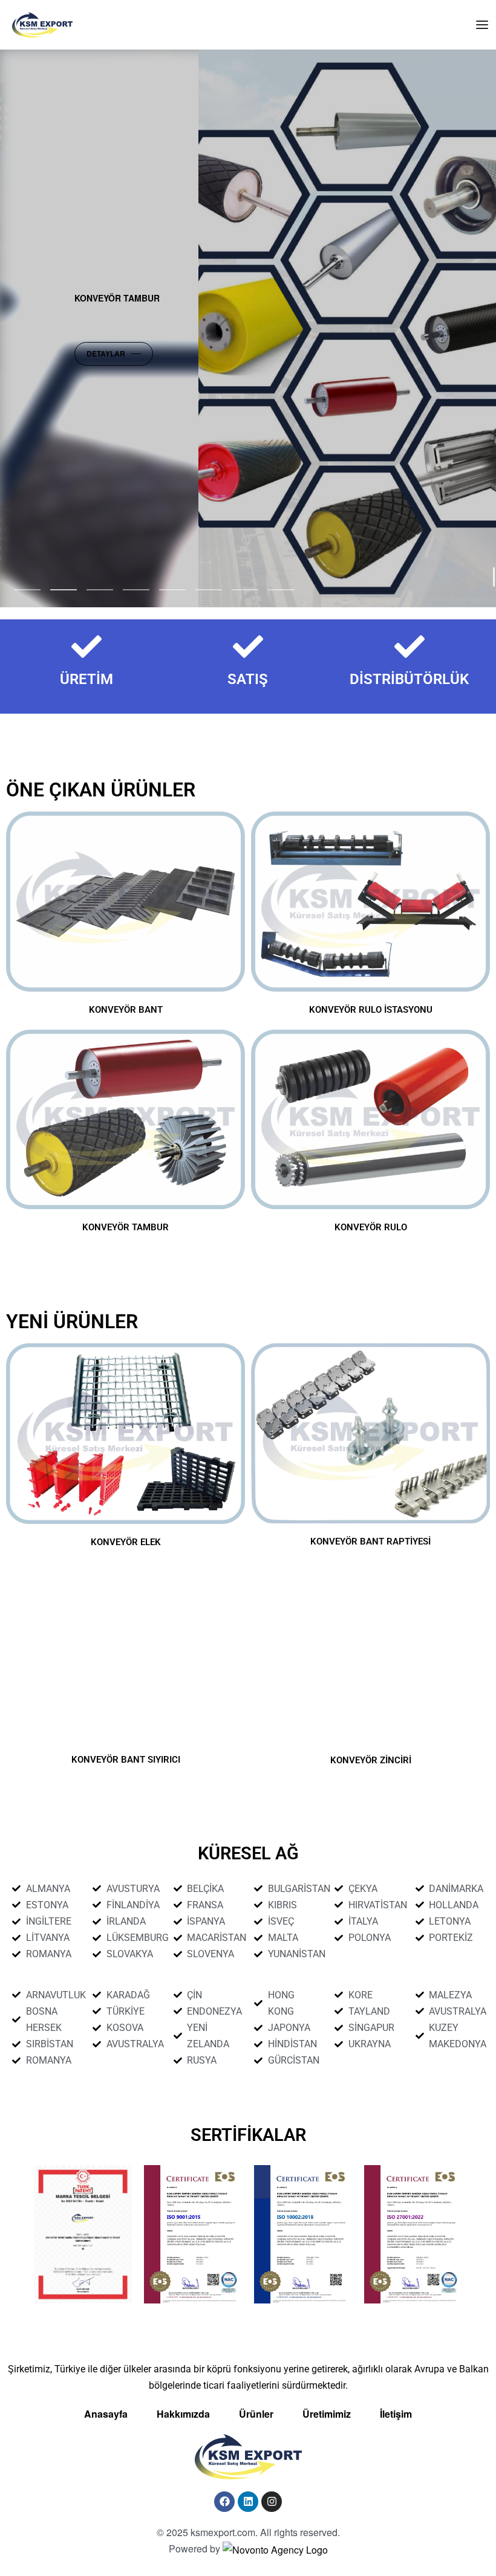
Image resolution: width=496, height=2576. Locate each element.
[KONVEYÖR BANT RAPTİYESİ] (370, 1433)
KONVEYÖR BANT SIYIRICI (126, 1760)
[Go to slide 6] (245, 590)
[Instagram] (272, 2502)
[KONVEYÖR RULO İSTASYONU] (370, 902)
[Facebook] (224, 2502)
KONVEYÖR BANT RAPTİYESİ (370, 1541)
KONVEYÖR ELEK (126, 1542)
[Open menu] (482, 25)
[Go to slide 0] (27, 590)
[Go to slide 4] (172, 590)
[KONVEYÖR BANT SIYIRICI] (126, 1652)
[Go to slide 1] (64, 590)
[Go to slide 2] (100, 590)
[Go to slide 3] (136, 590)
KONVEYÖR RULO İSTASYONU (371, 1010)
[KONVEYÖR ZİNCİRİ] (370, 1652)
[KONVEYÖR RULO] (370, 1120)
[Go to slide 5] (209, 590)
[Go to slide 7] (281, 590)
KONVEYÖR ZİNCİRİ (371, 1760)
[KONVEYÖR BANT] (126, 902)
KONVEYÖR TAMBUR (126, 1227)
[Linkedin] (248, 2502)
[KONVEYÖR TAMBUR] (126, 1120)
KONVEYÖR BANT (126, 1010)
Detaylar (160, 353)
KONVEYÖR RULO (371, 1227)
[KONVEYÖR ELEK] (126, 1434)
